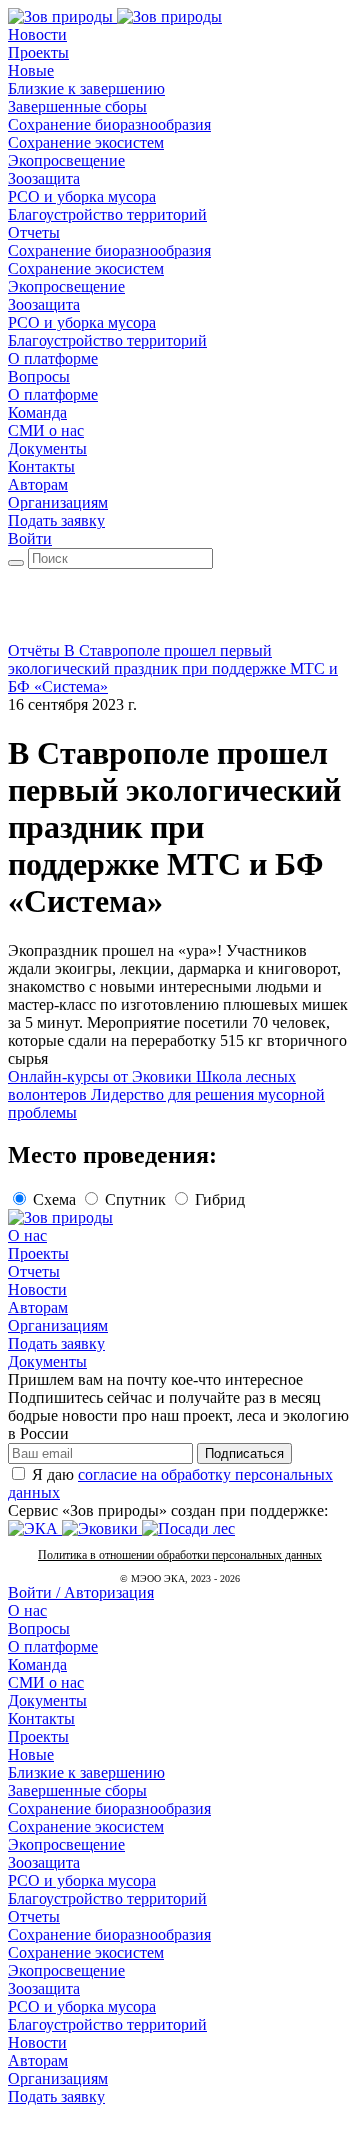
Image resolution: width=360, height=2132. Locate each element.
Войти (30, 538)
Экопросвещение (66, 1844)
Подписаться (244, 1453)
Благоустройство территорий (107, 1898)
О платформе (53, 1646)
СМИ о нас (46, 1682)
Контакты (41, 1718)
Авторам (38, 1307)
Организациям (58, 1325)
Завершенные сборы (77, 1790)
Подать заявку (56, 520)
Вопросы (39, 1628)
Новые (31, 1754)
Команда (37, 1664)
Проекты (38, 1253)
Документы (47, 1361)
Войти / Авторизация (81, 1592)
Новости (37, 1289)
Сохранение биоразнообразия (109, 1808)
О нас (27, 1235)
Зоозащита (44, 1862)
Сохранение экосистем (86, 1826)
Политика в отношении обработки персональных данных (180, 1555)
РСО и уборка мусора (82, 1880)
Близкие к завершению (86, 1772)
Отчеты (34, 1271)
